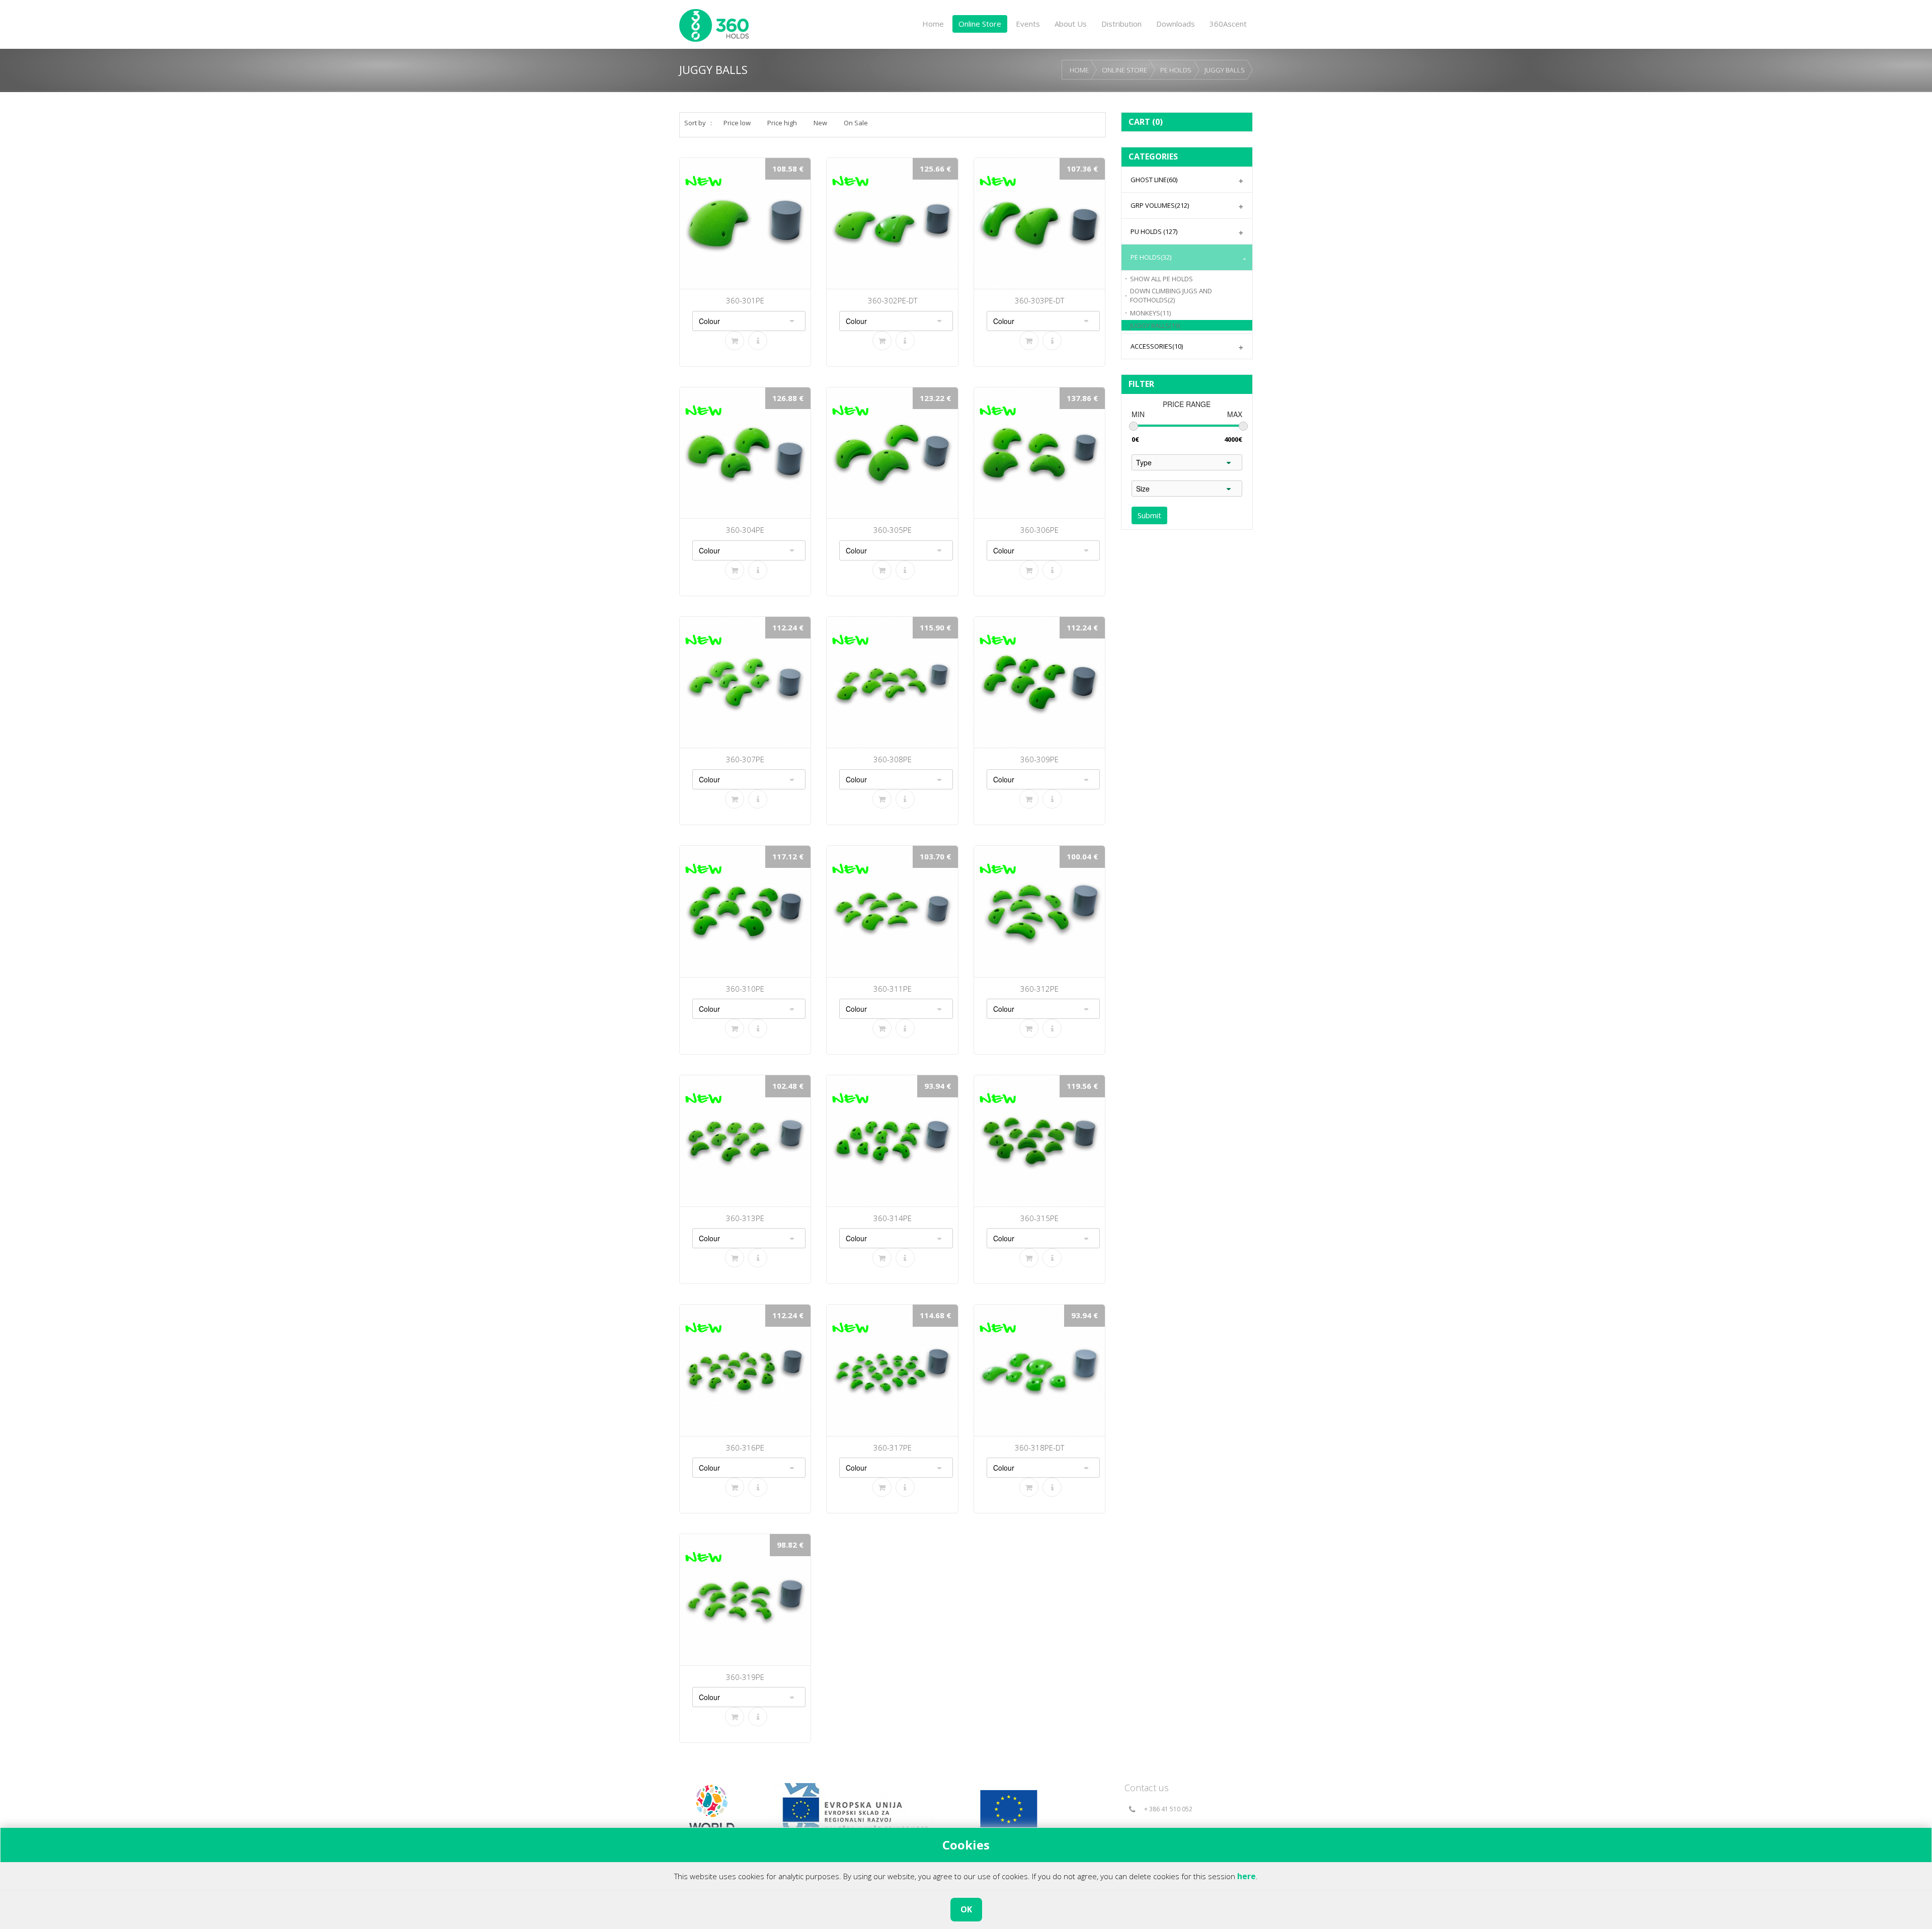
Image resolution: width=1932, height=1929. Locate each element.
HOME (1079, 70)
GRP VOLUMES (1160, 205)
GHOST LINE (1154, 180)
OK (966, 1909)
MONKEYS (1150, 313)
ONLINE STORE (1124, 70)
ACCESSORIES (1157, 346)
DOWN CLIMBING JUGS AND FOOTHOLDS (1171, 296)
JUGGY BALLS (1225, 70)
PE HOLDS (1176, 70)
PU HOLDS (1154, 231)
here (1246, 1876)
